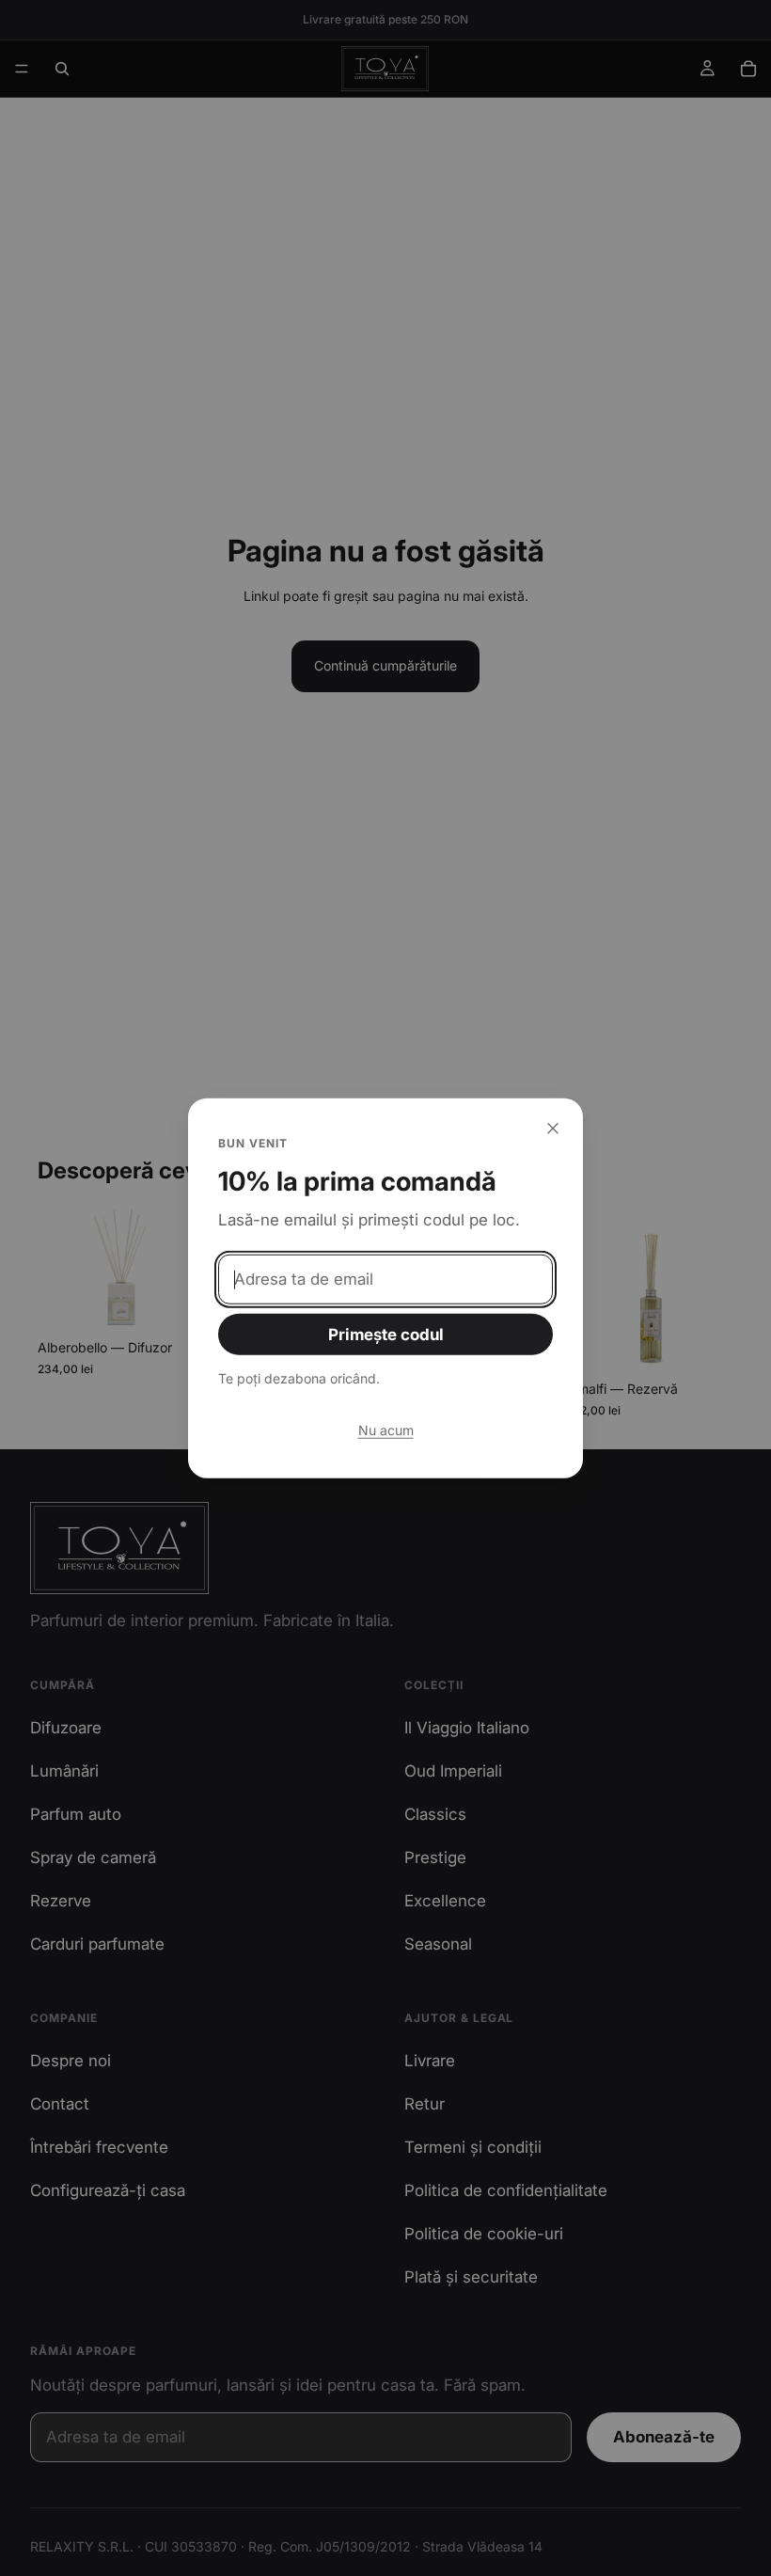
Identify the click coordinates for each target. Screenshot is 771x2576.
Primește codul (386, 1335)
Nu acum (386, 1429)
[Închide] (553, 1128)
